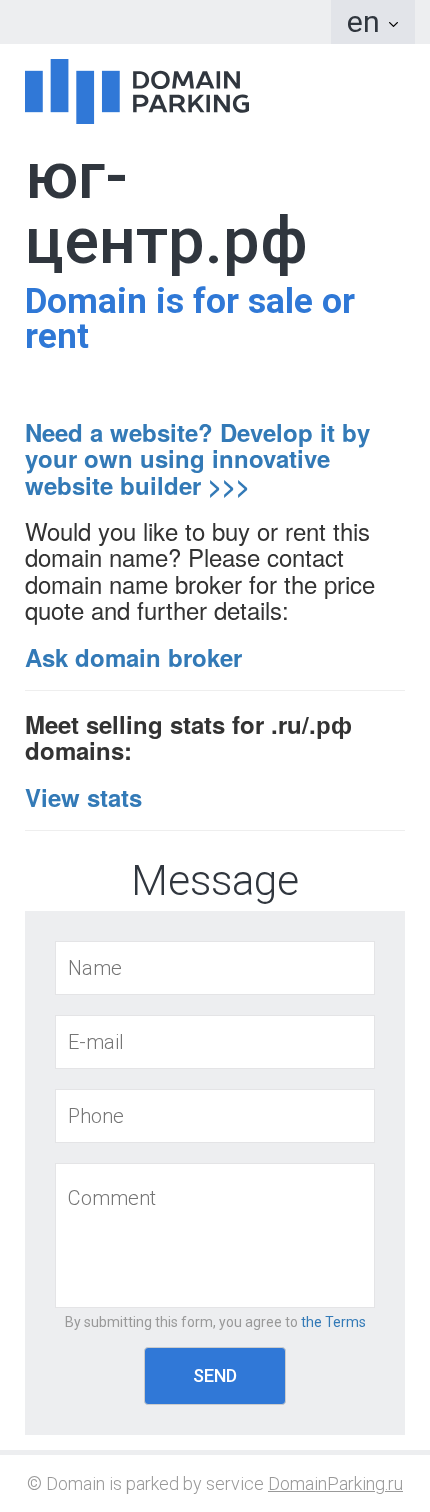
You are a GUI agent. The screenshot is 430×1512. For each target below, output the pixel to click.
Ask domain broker (133, 657)
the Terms (333, 1322)
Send (215, 1375)
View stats (83, 797)
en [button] (367, 21)
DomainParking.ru (335, 1483)
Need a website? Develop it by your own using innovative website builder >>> (197, 458)
